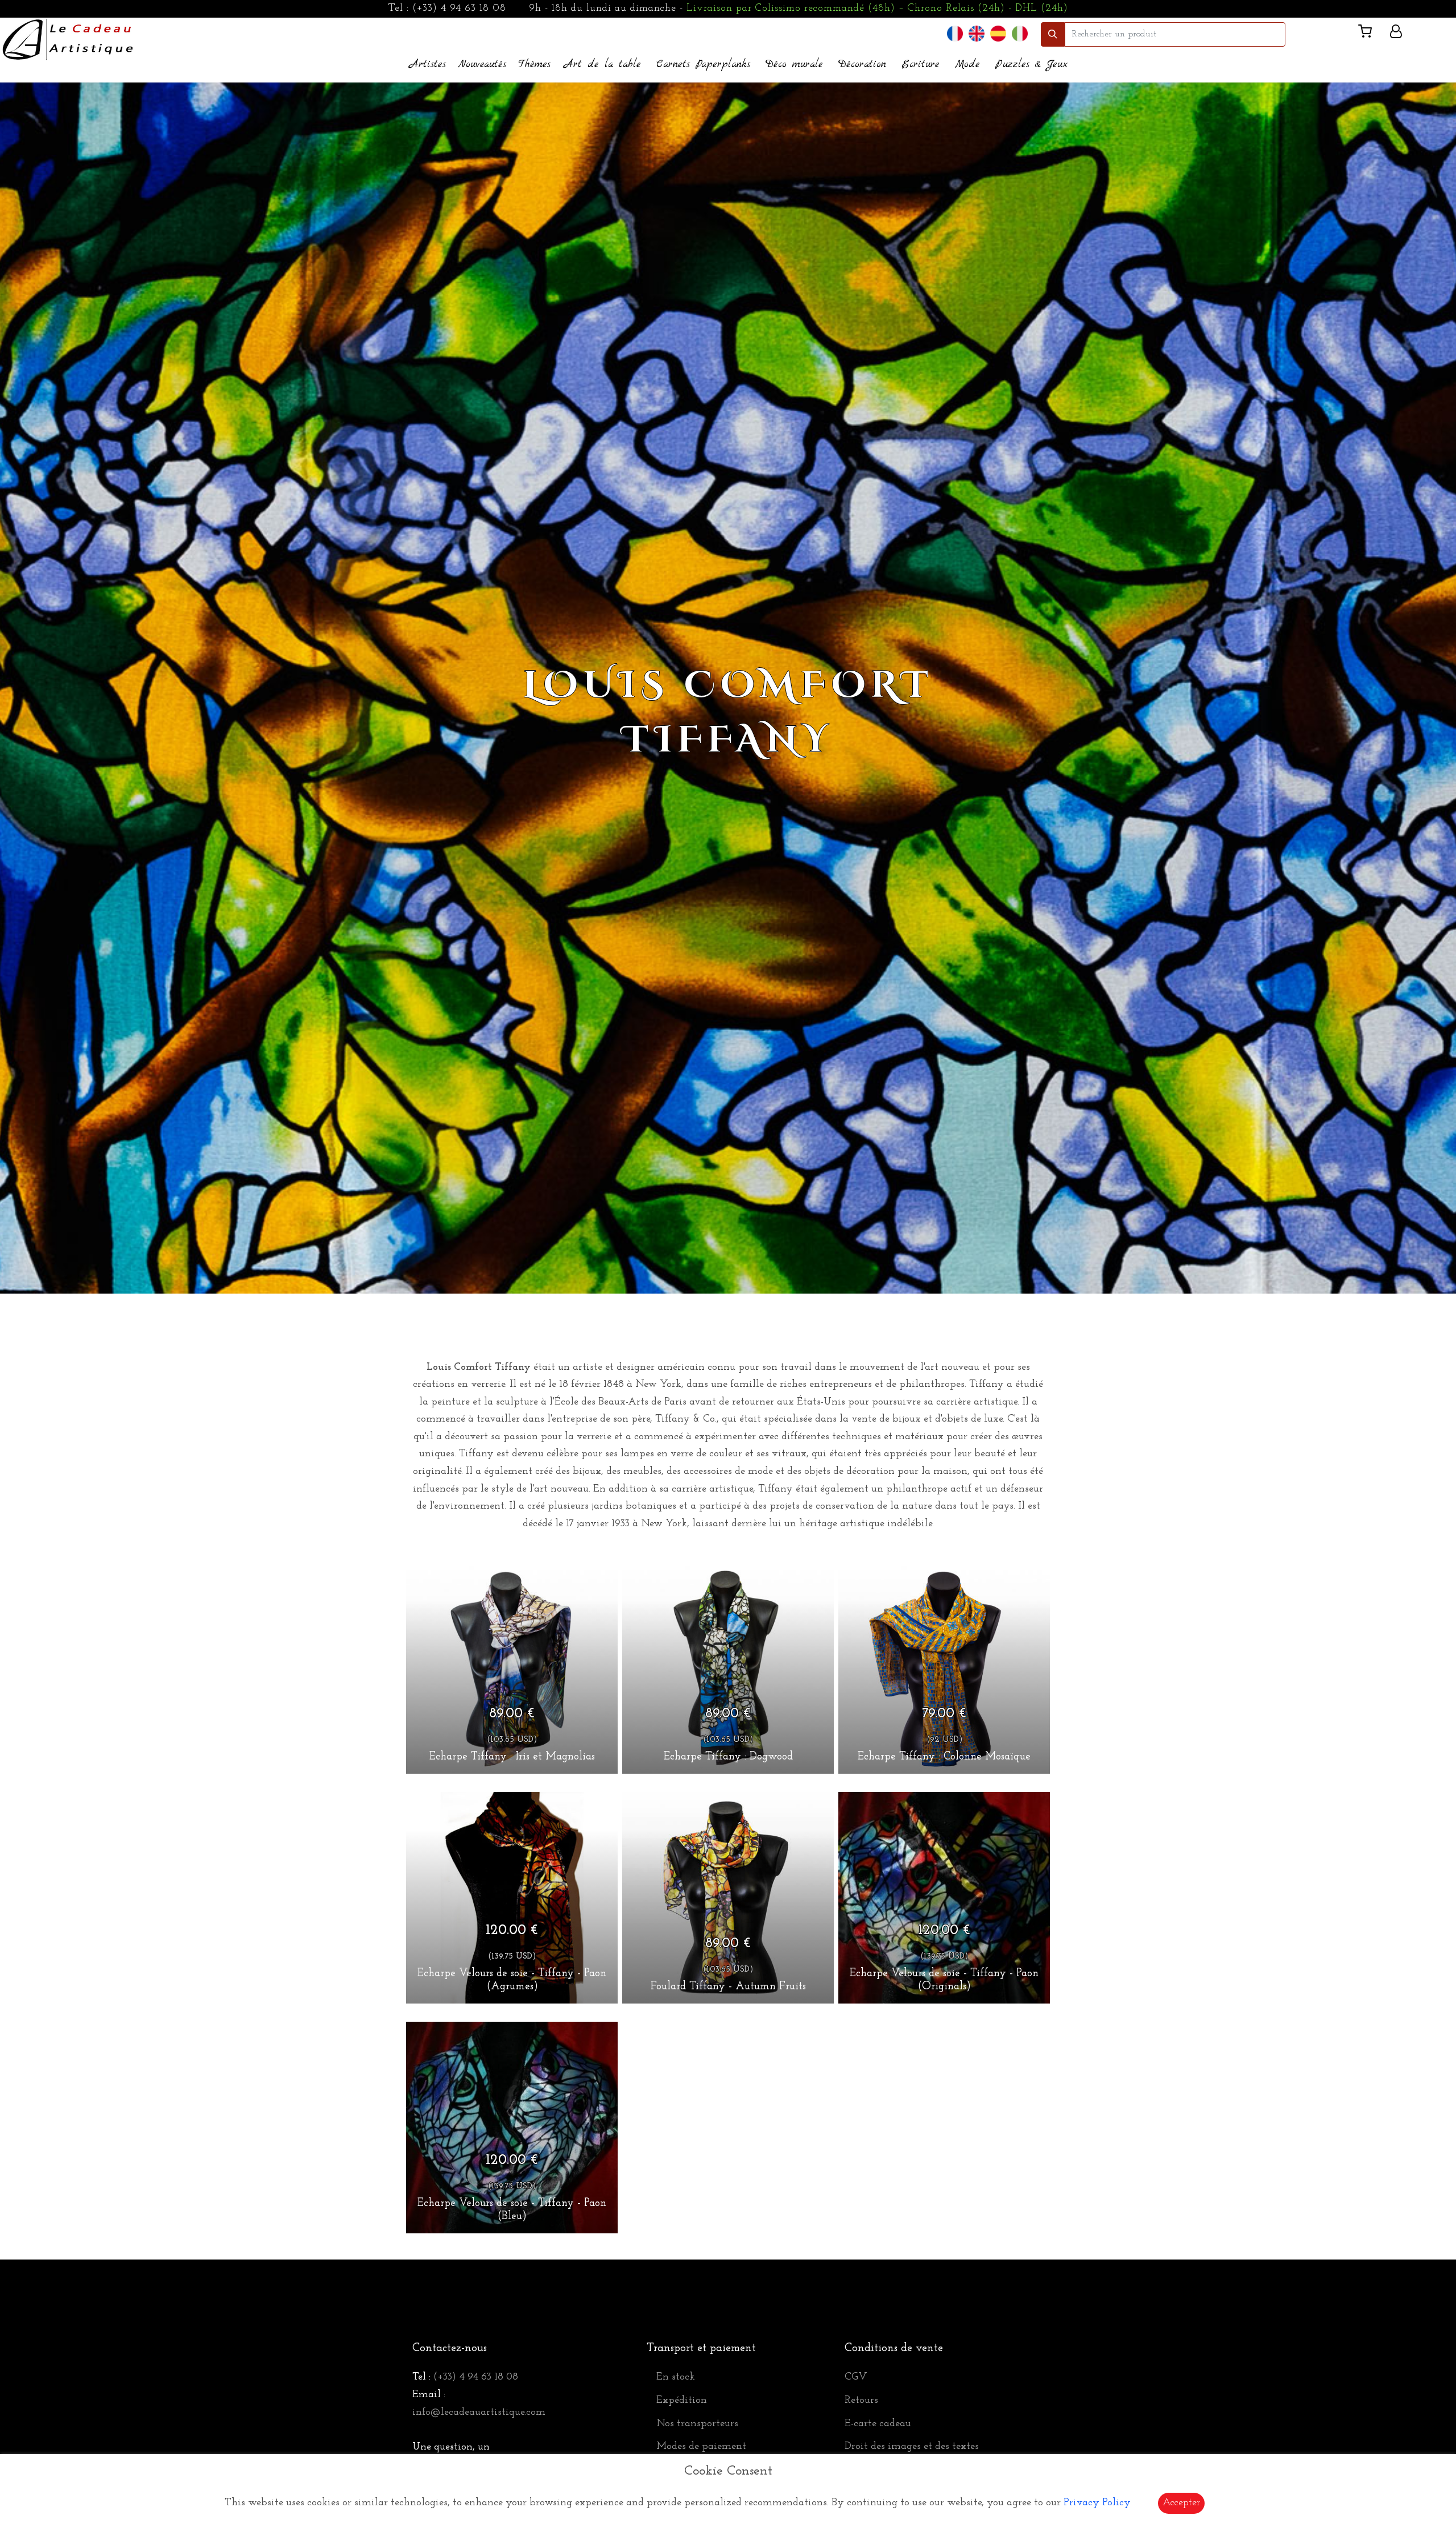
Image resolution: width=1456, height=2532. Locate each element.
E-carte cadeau (878, 2424)
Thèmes (534, 65)
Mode (967, 65)
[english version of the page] (977, 34)
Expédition (682, 2401)
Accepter (1181, 2503)
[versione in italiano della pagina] (1020, 34)
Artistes (428, 65)
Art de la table (603, 65)
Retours (861, 2401)
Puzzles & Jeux (1031, 65)
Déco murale (794, 65)
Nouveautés (482, 65)
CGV (856, 2377)
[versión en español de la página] (998, 34)
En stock (676, 2377)
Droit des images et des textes (912, 2447)
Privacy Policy (1097, 2503)
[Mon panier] (1370, 34)
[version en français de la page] (955, 34)
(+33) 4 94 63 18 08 (459, 9)
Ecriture (921, 65)
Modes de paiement (701, 2447)
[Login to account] (1396, 34)
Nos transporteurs (697, 2424)
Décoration (862, 65)
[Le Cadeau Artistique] (68, 38)
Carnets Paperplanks (703, 65)
